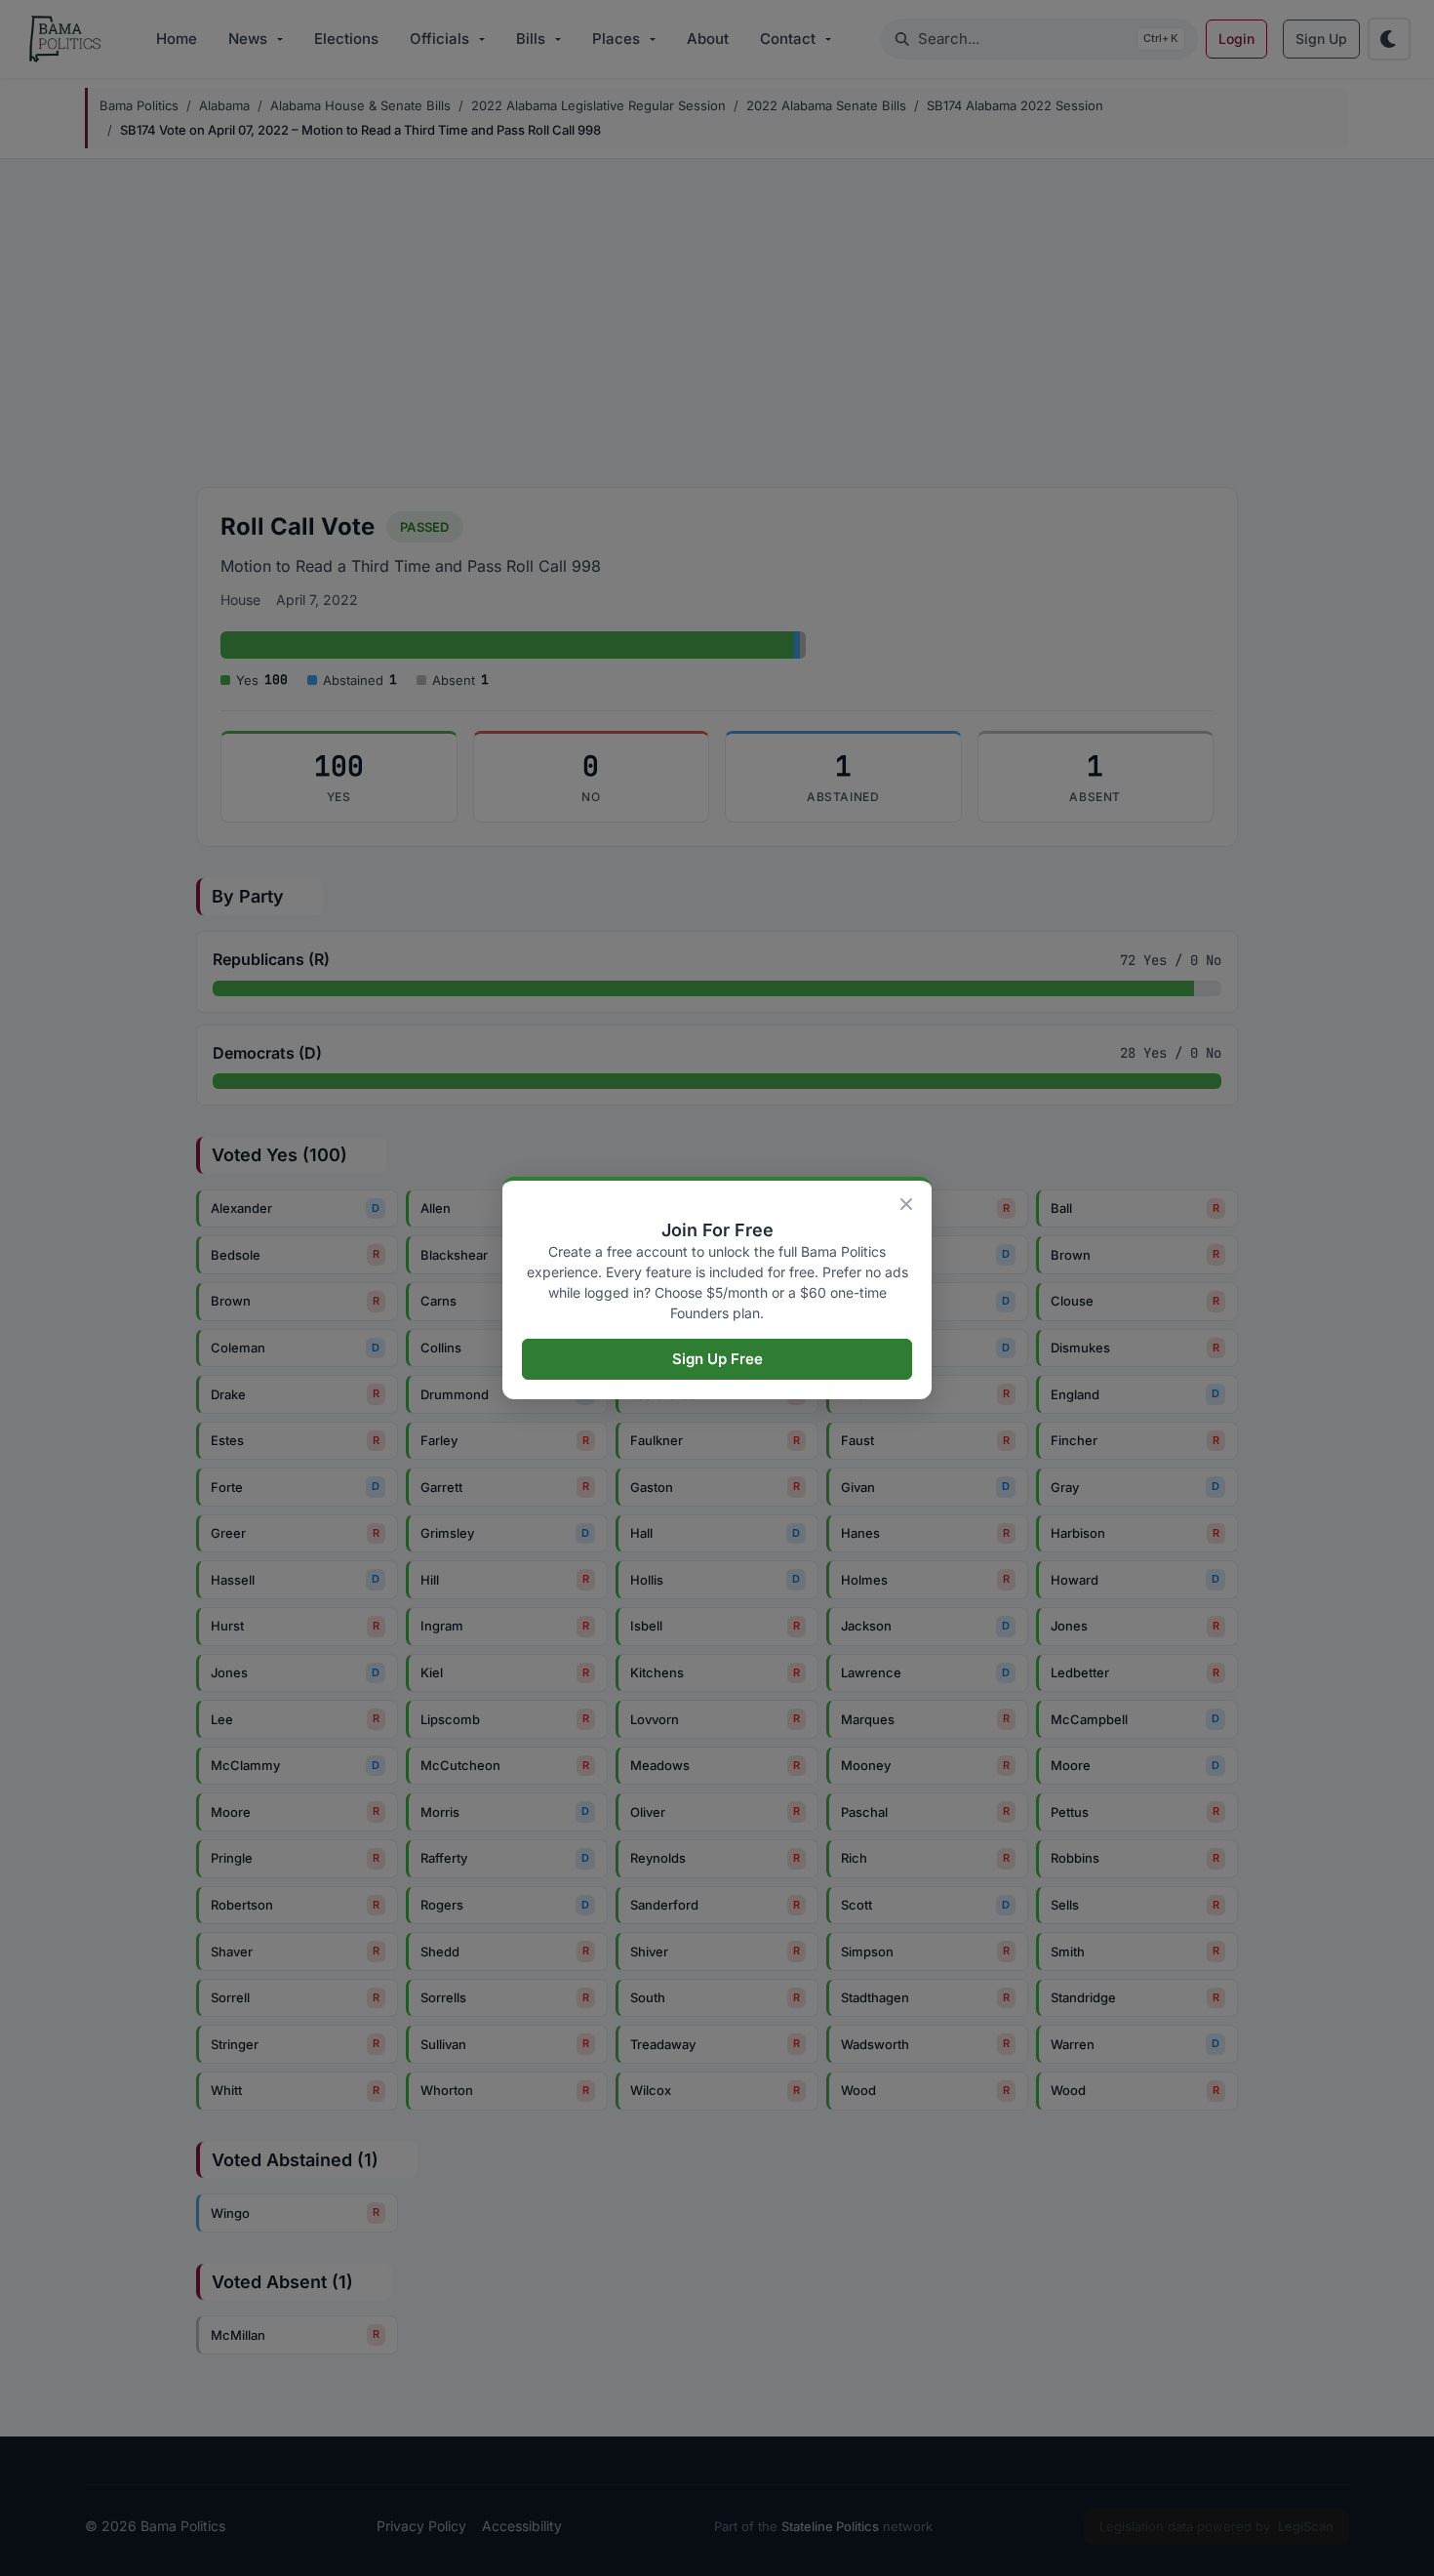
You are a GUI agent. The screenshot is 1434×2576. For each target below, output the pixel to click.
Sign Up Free (717, 1359)
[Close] (906, 1204)
